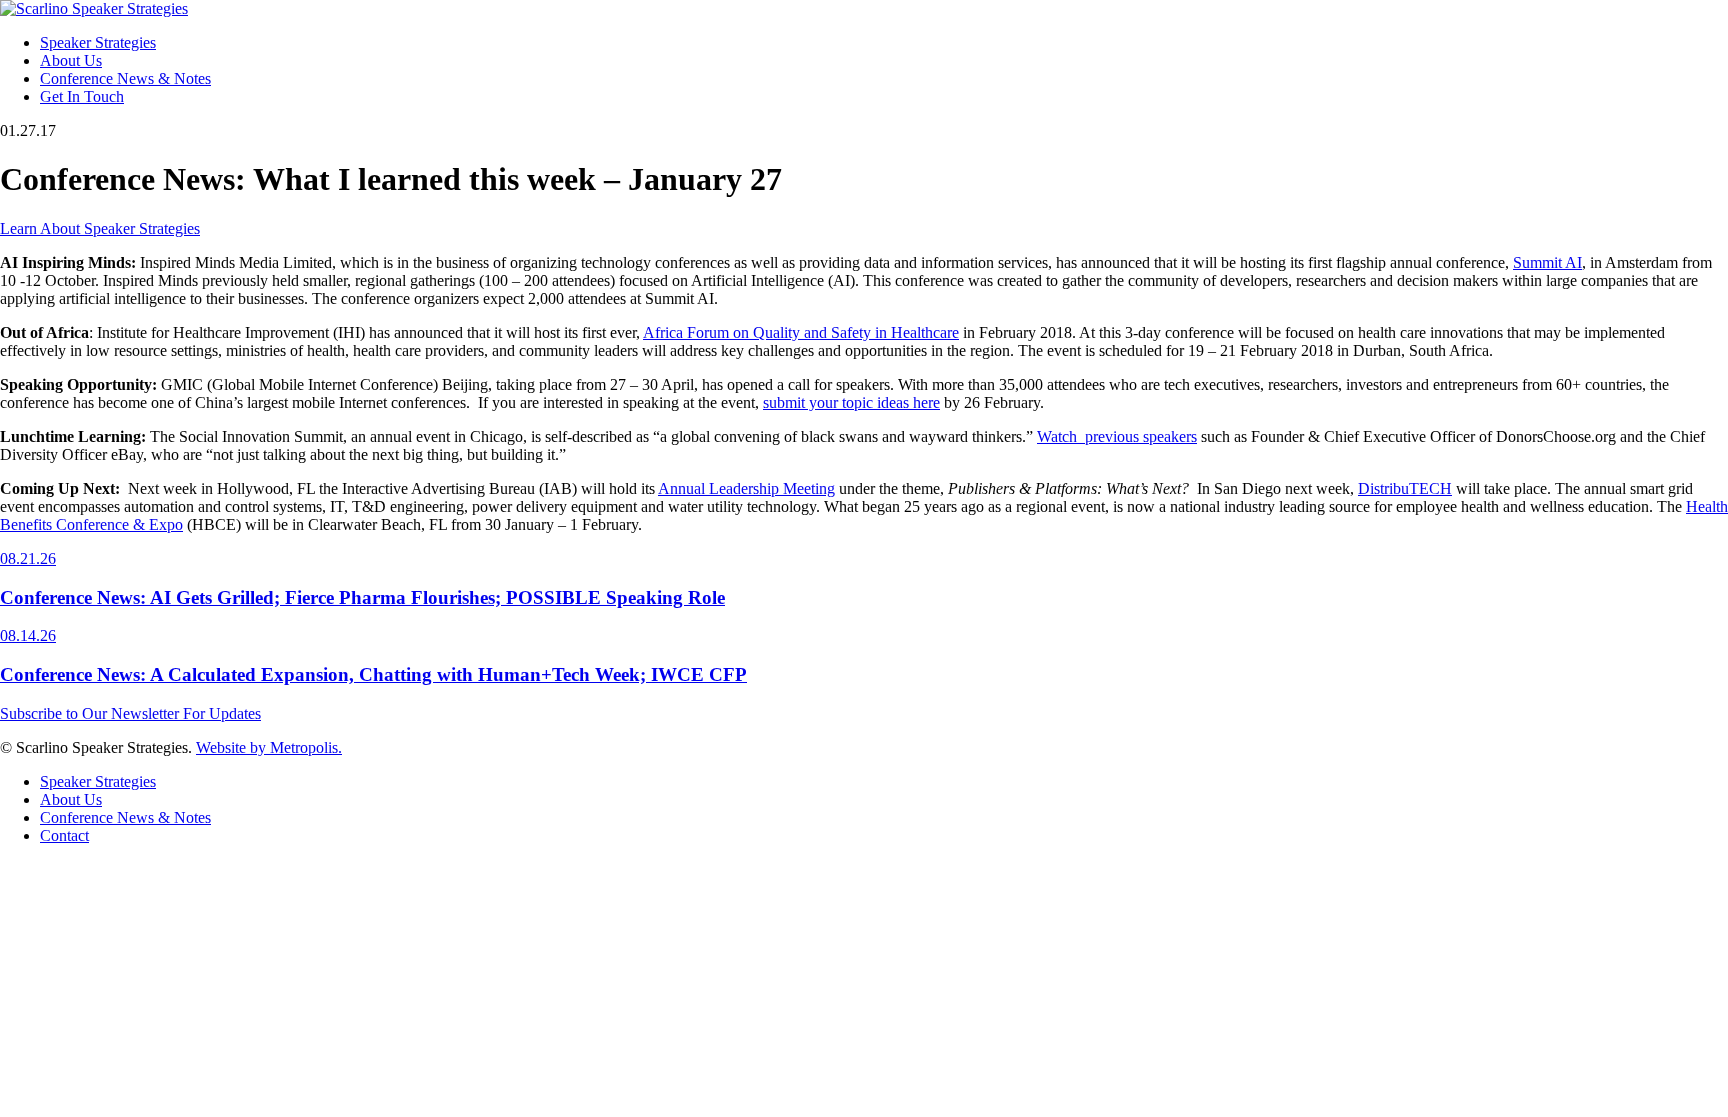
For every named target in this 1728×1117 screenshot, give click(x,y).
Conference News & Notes (125, 78)
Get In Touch (82, 96)
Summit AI (1547, 262)
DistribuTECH (1405, 488)
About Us (71, 60)
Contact (64, 835)
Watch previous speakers (1117, 436)
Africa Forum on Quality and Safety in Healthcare (801, 332)
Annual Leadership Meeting (746, 488)
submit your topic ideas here (851, 402)
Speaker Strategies (98, 42)
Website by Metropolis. (269, 747)
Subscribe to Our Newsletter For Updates (130, 713)
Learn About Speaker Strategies (100, 228)
